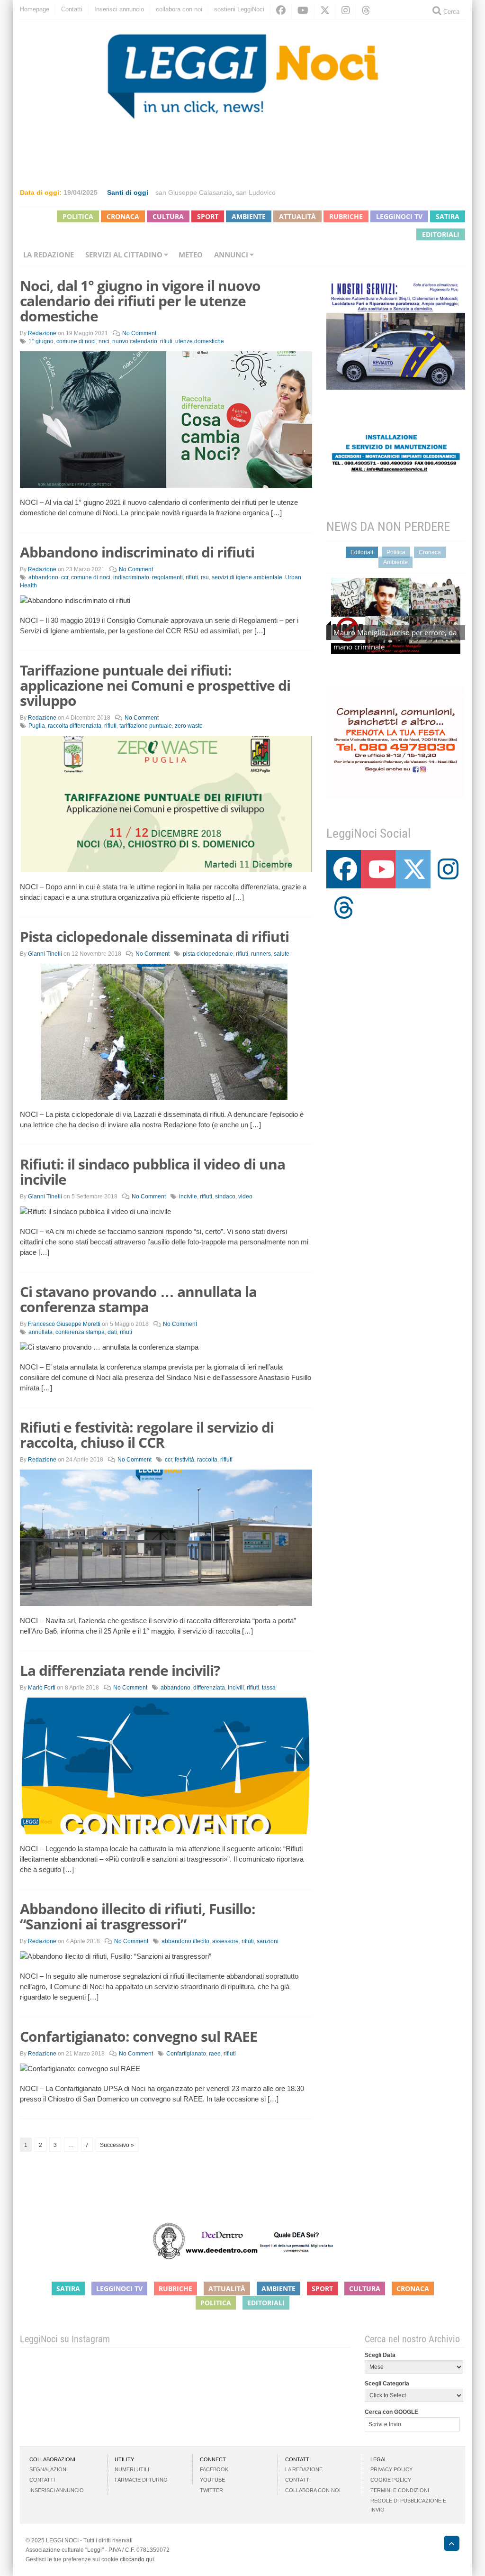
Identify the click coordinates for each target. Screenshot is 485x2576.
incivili (236, 1688)
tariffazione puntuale (146, 726)
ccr (65, 577)
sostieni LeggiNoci (239, 9)
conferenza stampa (80, 1332)
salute (282, 954)
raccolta (207, 1460)
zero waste (189, 726)
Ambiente (249, 216)
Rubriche (346, 216)
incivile (188, 1197)
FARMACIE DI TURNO (141, 2480)
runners (261, 954)
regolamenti (167, 577)
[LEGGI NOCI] (447, 2545)
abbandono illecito (185, 1941)
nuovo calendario (135, 341)
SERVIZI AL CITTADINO (124, 255)
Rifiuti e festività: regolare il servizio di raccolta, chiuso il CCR (147, 1435)
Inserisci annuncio (119, 9)
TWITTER (211, 2490)
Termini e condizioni (400, 2490)
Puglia (37, 726)
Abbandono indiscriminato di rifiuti (137, 552)
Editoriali (441, 234)
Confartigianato (186, 2054)
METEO (191, 255)
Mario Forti (42, 1688)
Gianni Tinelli (45, 954)
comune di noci (76, 341)
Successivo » (117, 2145)
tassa (269, 1688)
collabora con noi (179, 9)
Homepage (35, 9)
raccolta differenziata (75, 726)
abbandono (43, 577)
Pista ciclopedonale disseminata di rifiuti (154, 936)
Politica (78, 216)
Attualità (297, 216)
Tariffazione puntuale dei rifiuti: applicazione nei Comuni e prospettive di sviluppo (155, 685)
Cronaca (123, 216)
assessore (225, 1941)
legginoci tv (399, 216)
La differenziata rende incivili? (120, 1670)
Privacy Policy (391, 2469)
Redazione (42, 333)
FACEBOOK (214, 2469)
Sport (208, 216)
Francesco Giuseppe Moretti (64, 1324)
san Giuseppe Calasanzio (194, 192)
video (245, 1197)
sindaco (225, 1197)
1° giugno (41, 341)
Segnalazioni (49, 2469)
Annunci (231, 255)
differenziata (209, 1688)
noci (104, 341)
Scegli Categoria (387, 2384)
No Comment (139, 333)
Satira (448, 216)
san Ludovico (256, 192)
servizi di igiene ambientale (247, 577)
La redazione (49, 255)
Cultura (168, 216)
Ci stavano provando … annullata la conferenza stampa (138, 1299)
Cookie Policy (391, 2480)
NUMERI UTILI (132, 2469)
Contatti (72, 9)
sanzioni (268, 1941)
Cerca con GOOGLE (391, 2412)
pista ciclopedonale (208, 954)
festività (184, 1460)
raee (215, 2054)
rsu (205, 577)
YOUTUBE (212, 2480)
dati (112, 1332)
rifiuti (166, 341)
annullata (40, 1332)
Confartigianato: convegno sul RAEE (139, 2036)
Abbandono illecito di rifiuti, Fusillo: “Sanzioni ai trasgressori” (138, 1916)
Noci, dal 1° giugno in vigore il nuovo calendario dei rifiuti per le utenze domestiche (140, 301)
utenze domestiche (200, 341)
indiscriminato (131, 577)
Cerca (450, 12)
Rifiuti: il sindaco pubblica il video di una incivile (153, 1172)
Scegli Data (380, 2355)
